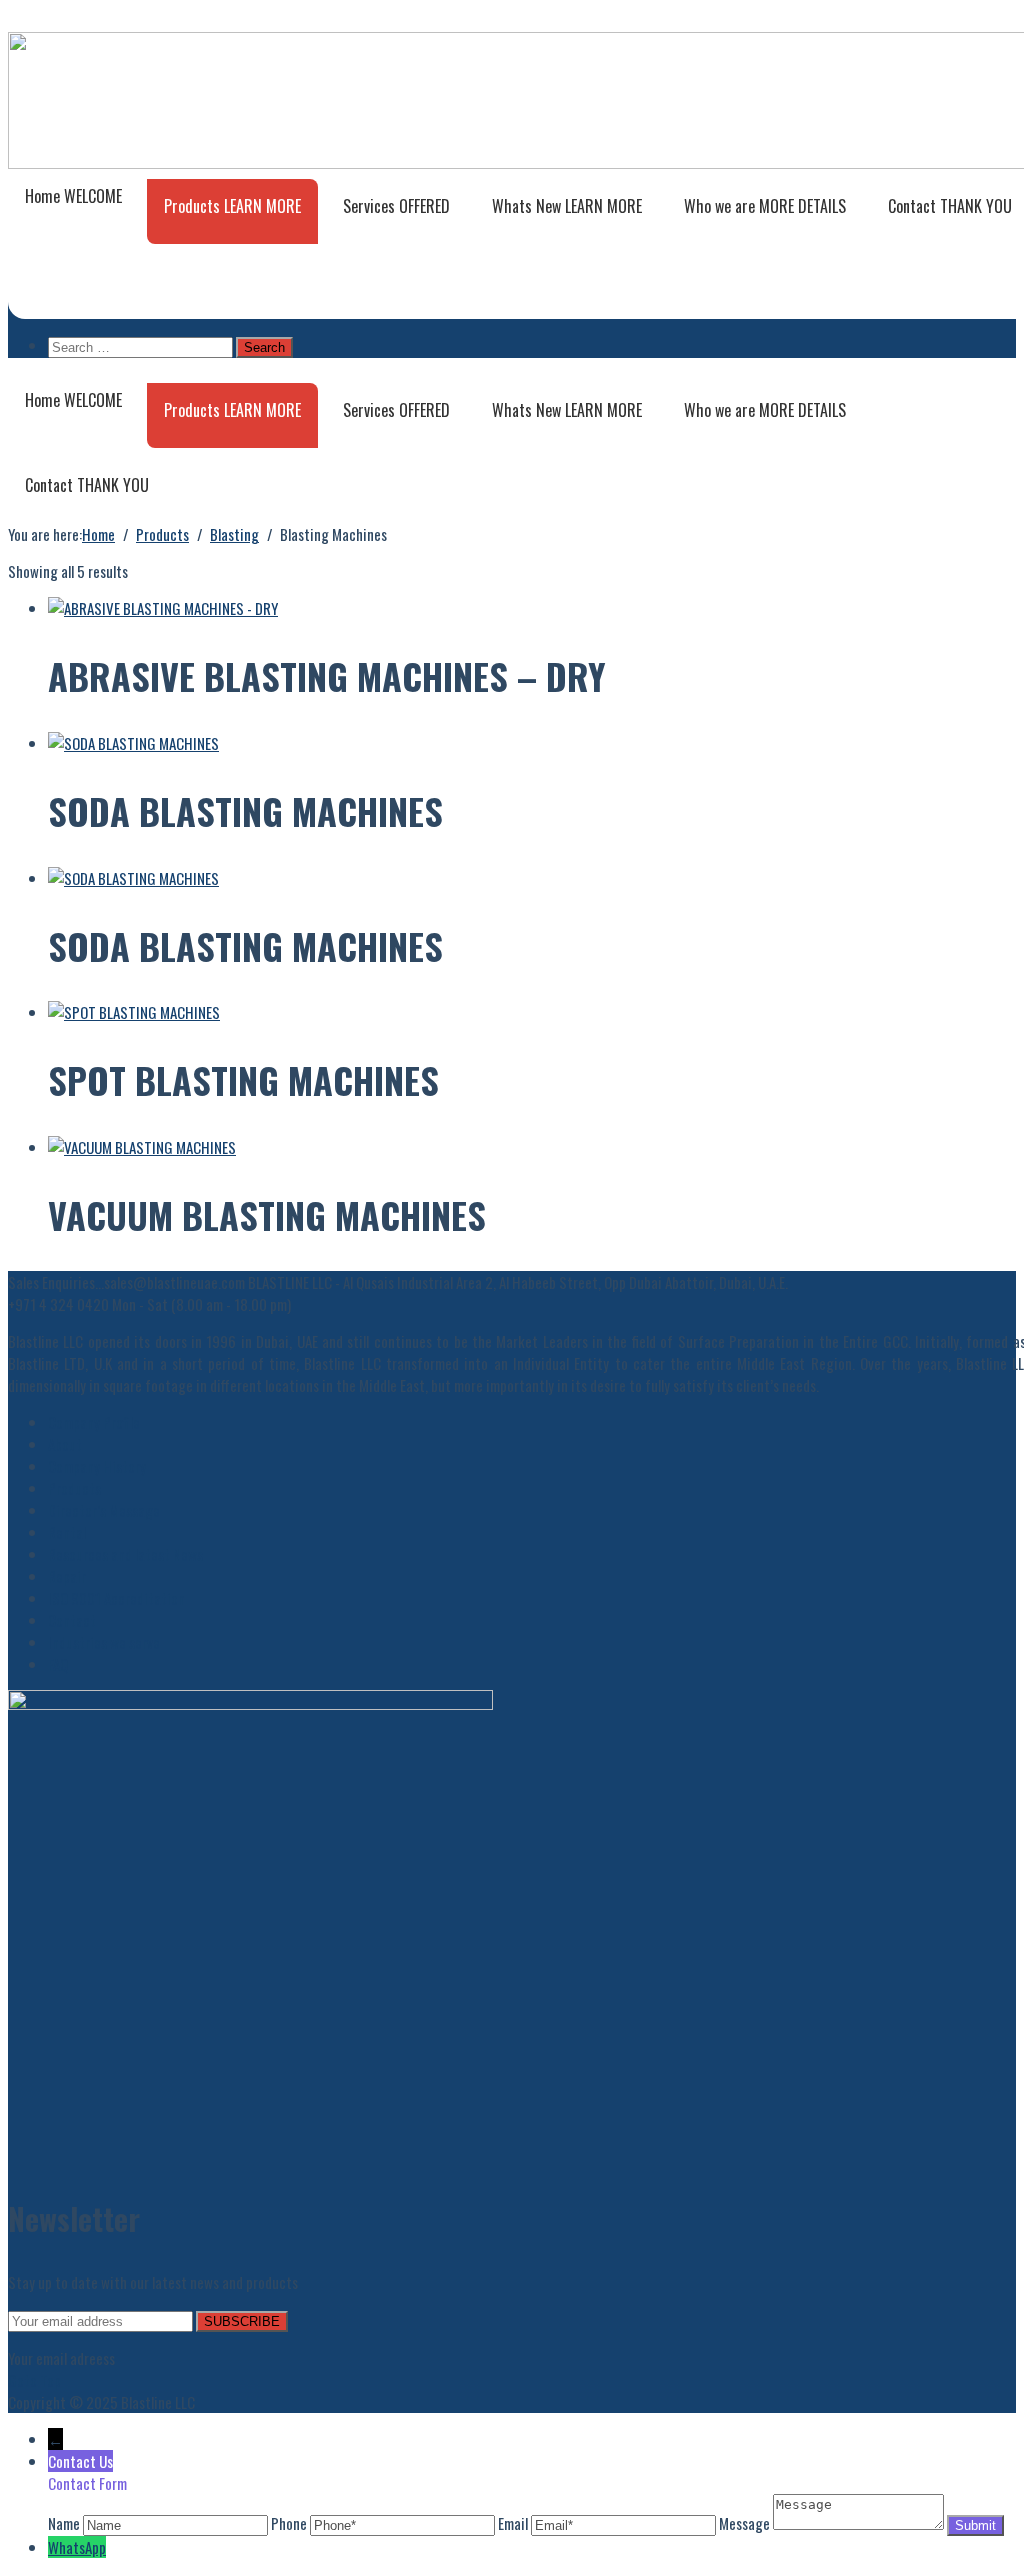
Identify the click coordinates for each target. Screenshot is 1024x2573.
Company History (97, 1466)
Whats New (567, 206)
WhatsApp (77, 2547)
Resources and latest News (125, 1554)
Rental (67, 1532)
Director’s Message (104, 1510)
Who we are (765, 206)
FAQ (58, 1664)
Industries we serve (104, 1642)
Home (73, 196)
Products (232, 206)
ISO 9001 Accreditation (116, 1598)
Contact (87, 485)
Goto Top (34, 2380)
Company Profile (94, 1422)
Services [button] (396, 206)
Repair (67, 1576)
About (65, 1444)
